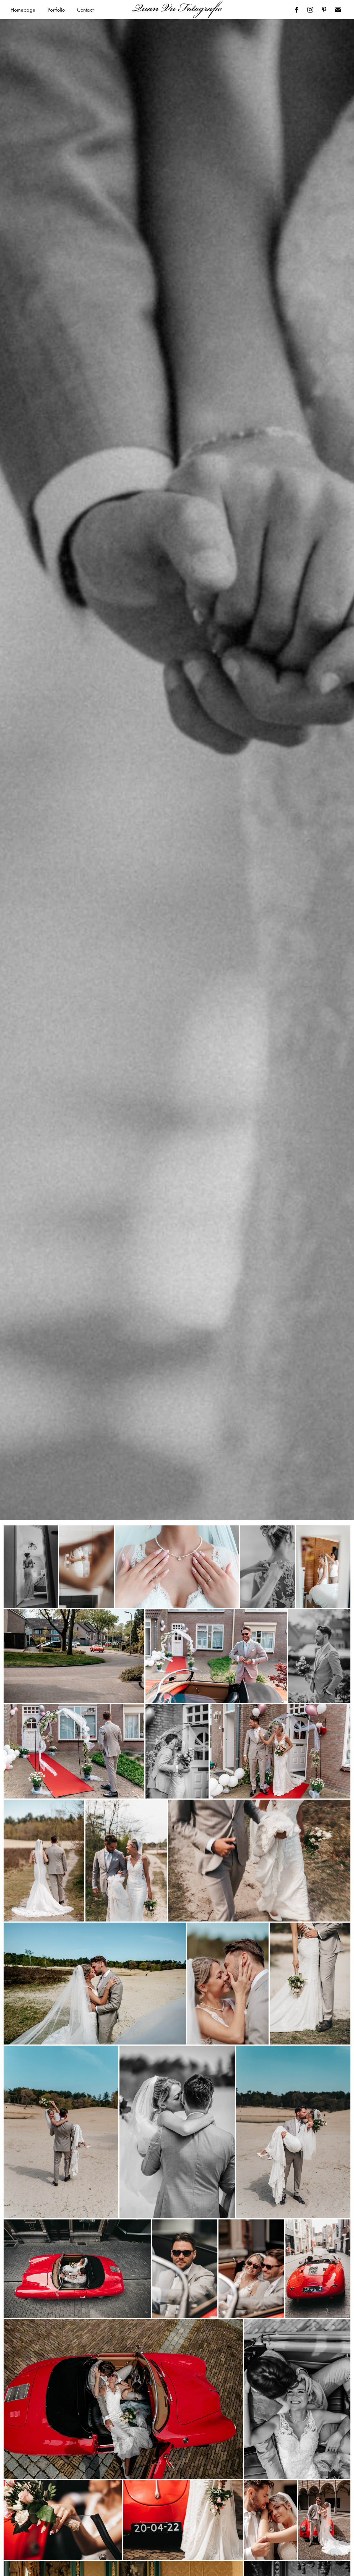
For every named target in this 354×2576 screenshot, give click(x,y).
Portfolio (56, 10)
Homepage (23, 10)
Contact (85, 10)
